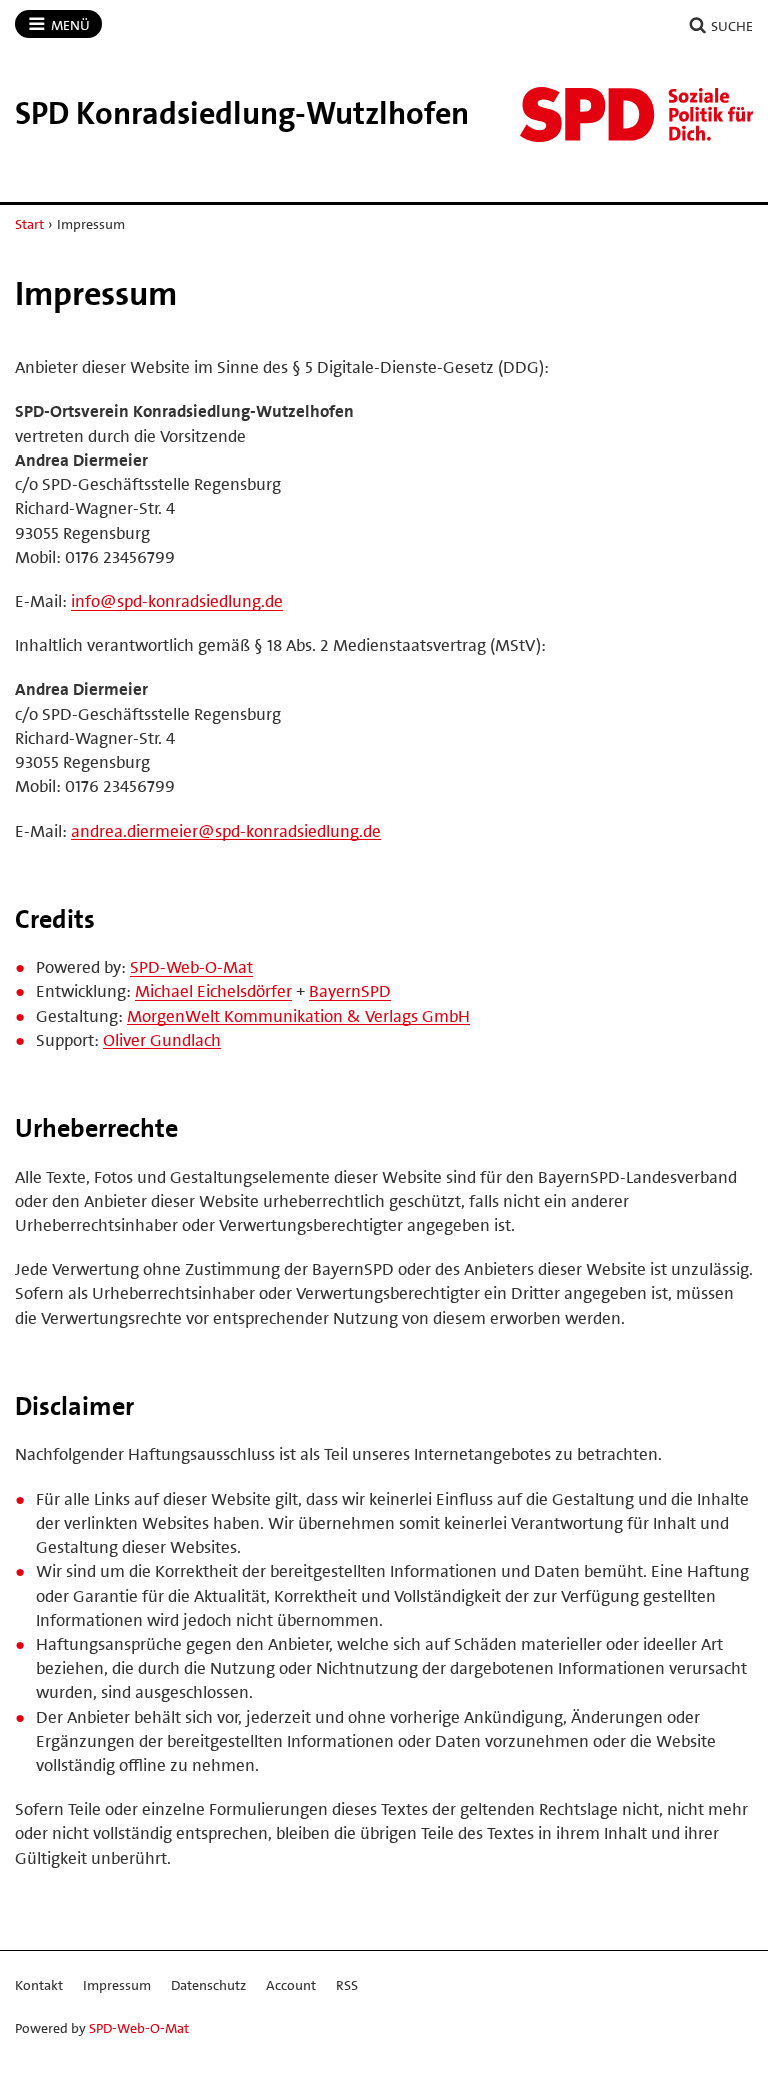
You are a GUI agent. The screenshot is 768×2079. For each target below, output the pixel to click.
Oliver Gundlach (162, 1040)
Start (29, 224)
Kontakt (39, 1985)
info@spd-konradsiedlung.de (177, 601)
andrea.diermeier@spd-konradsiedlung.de (226, 831)
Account (291, 1985)
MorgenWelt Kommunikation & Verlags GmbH (298, 1016)
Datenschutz (208, 1985)
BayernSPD (350, 991)
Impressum (117, 1985)
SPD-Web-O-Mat (191, 967)
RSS (347, 1985)
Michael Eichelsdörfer (213, 991)
